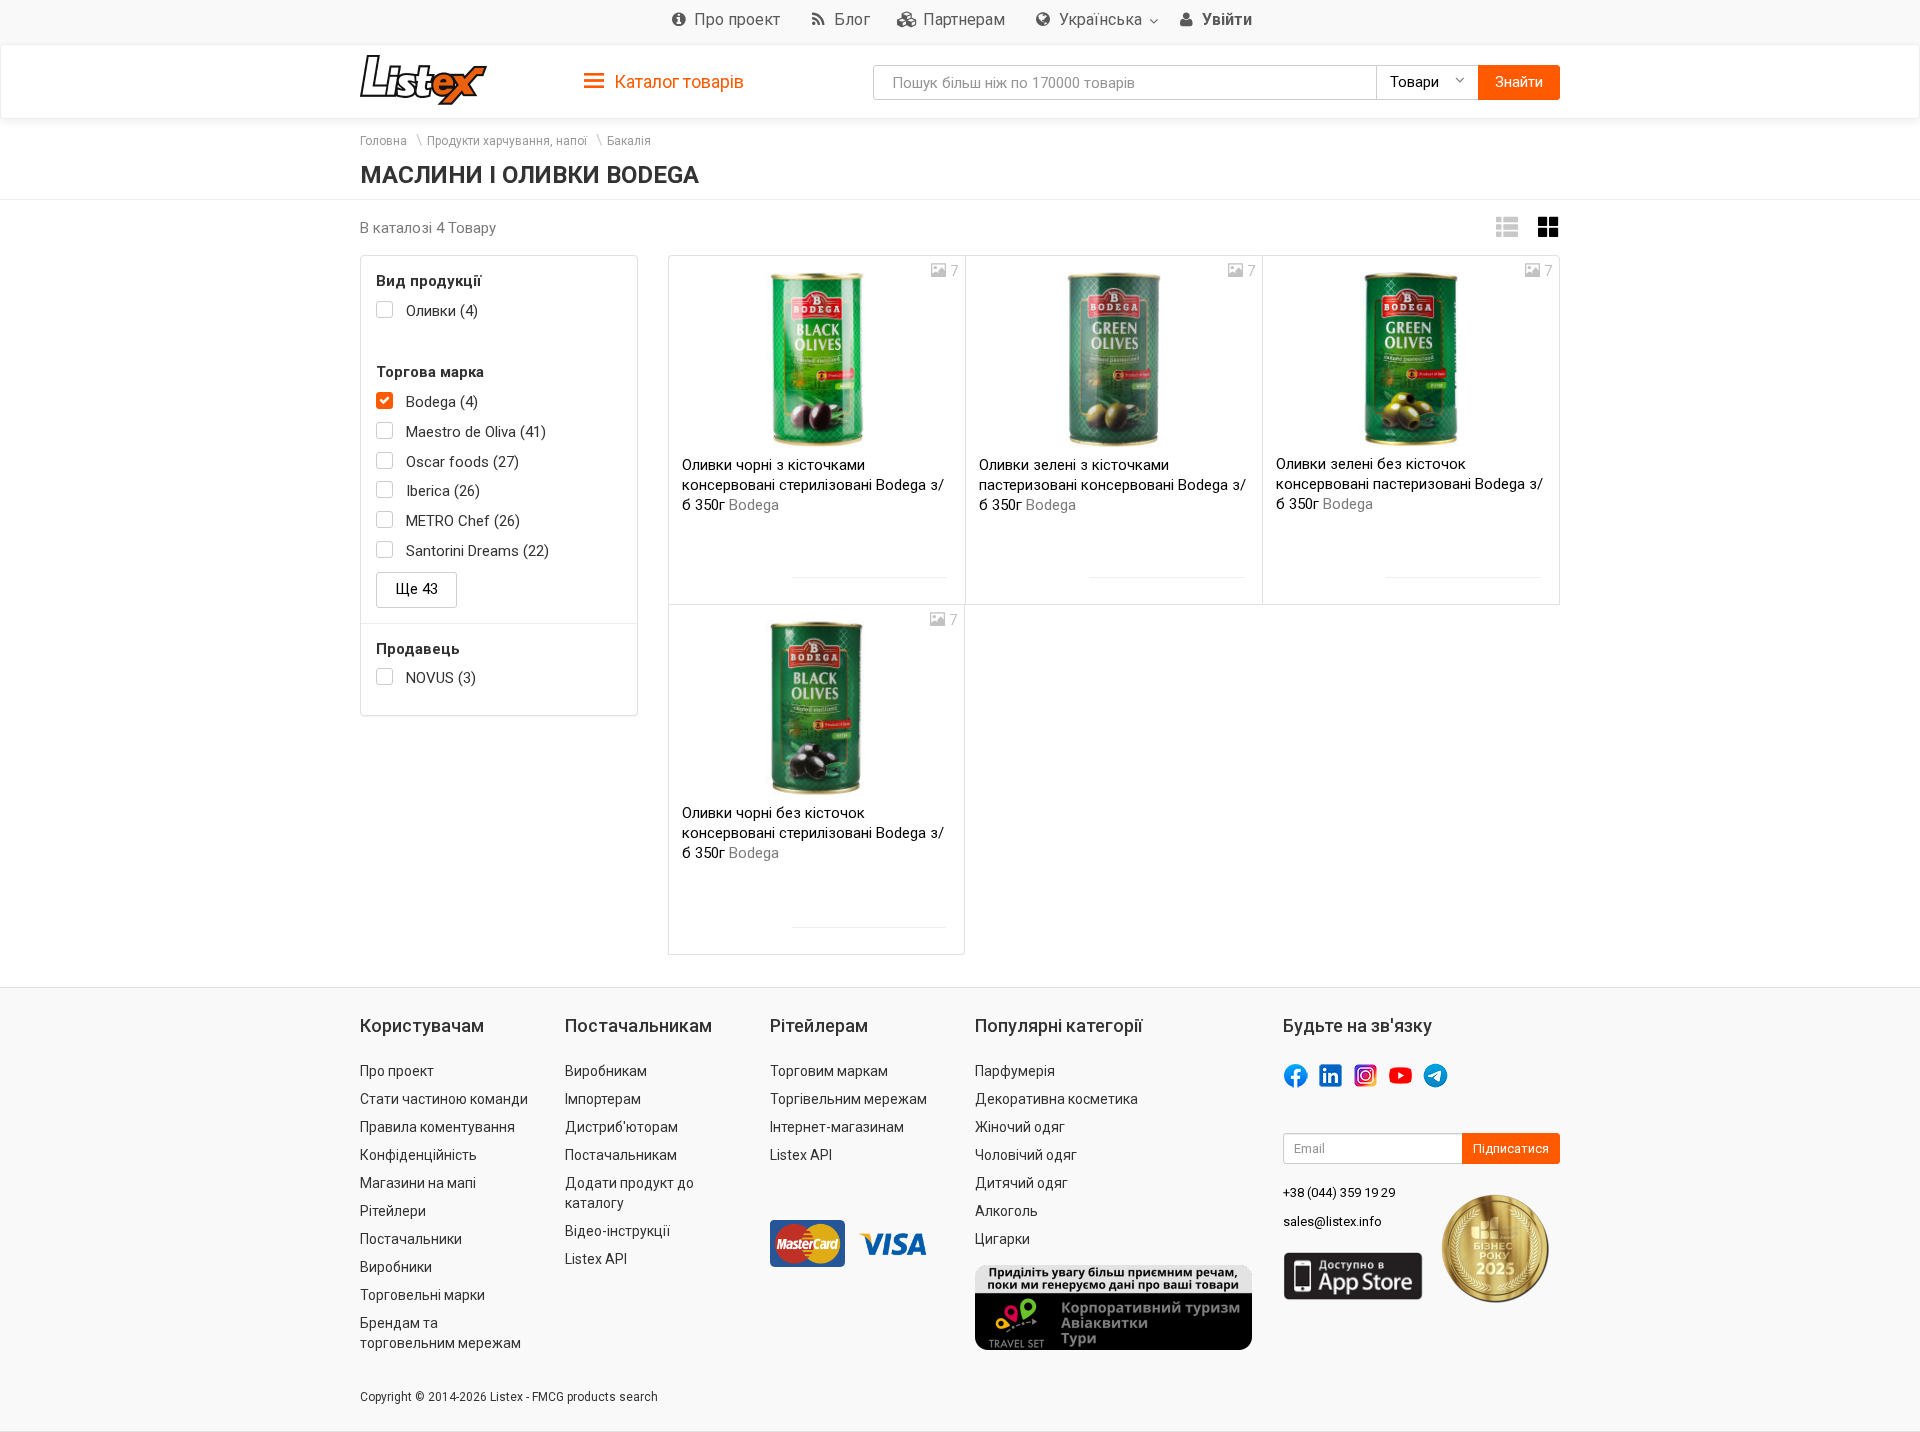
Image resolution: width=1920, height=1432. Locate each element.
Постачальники (411, 1239)
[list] (1507, 227)
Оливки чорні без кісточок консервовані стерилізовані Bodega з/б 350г (813, 833)
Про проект (397, 1071)
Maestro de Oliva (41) (476, 432)
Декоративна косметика (1056, 1099)
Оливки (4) (442, 311)
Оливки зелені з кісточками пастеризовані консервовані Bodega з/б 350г (1112, 485)
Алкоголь (1006, 1211)
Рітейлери (393, 1211)
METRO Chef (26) (463, 521)
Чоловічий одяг (1026, 1155)
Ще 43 (416, 589)
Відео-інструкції (617, 1231)
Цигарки (1002, 1239)
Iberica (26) (443, 491)
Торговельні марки (422, 1295)
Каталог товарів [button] (677, 81)
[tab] (664, 80)
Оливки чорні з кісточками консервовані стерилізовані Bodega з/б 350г (813, 485)
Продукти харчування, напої (507, 141)
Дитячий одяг (1021, 1183)
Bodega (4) (442, 402)
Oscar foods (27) (462, 462)
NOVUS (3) (441, 678)
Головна (383, 141)
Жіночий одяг (1020, 1127)
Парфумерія (1015, 1071)
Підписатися (1511, 1148)
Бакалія (629, 141)
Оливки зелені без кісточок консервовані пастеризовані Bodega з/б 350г (1409, 484)
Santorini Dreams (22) (477, 551)
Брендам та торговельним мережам (440, 1333)
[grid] (1549, 227)
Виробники (396, 1267)
